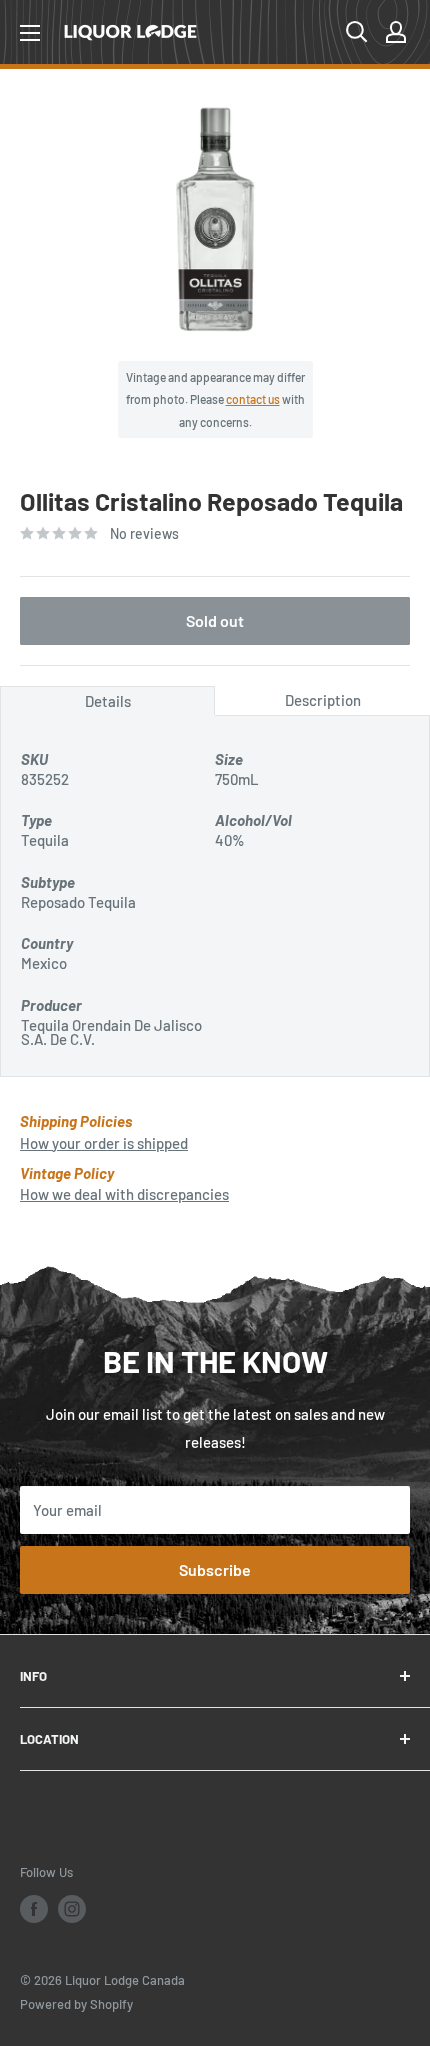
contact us (253, 399)
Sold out (215, 620)
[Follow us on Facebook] (34, 1909)
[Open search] (357, 32)
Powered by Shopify (76, 2004)
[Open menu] (30, 33)
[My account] (396, 32)
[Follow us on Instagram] (72, 1909)
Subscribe (215, 1569)
